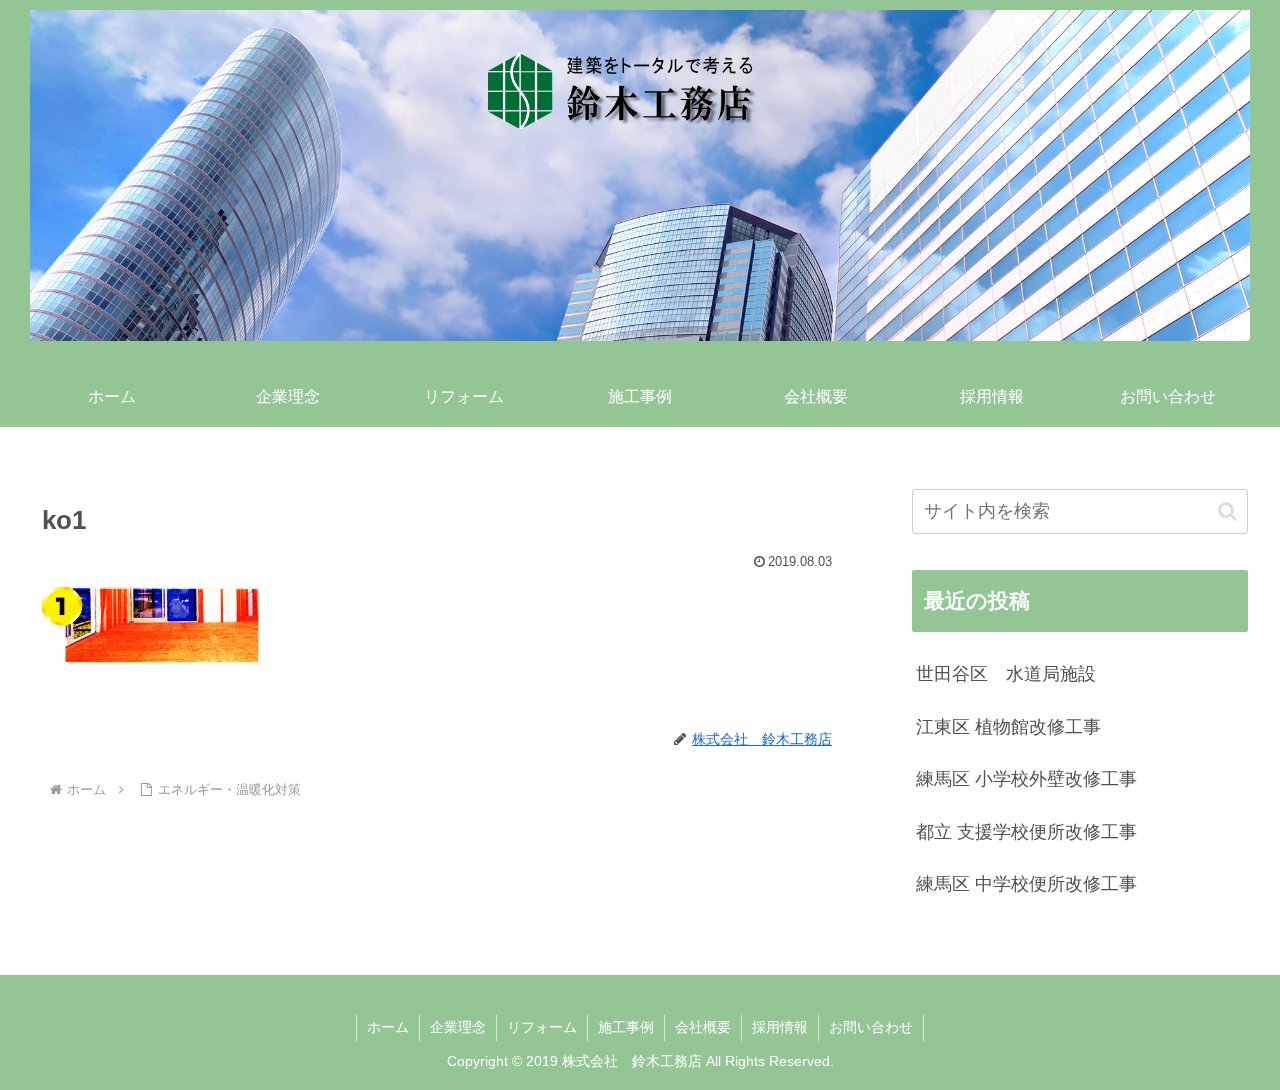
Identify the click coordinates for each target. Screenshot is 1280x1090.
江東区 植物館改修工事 (1008, 727)
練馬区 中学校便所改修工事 (1026, 884)
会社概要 (703, 1027)
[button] (1227, 511)
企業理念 (458, 1027)
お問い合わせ (871, 1027)
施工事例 (626, 1027)
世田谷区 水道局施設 (1006, 674)
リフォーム (542, 1027)
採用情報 (780, 1027)
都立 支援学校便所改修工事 (1026, 832)
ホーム (388, 1027)
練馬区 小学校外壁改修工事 (1026, 779)
